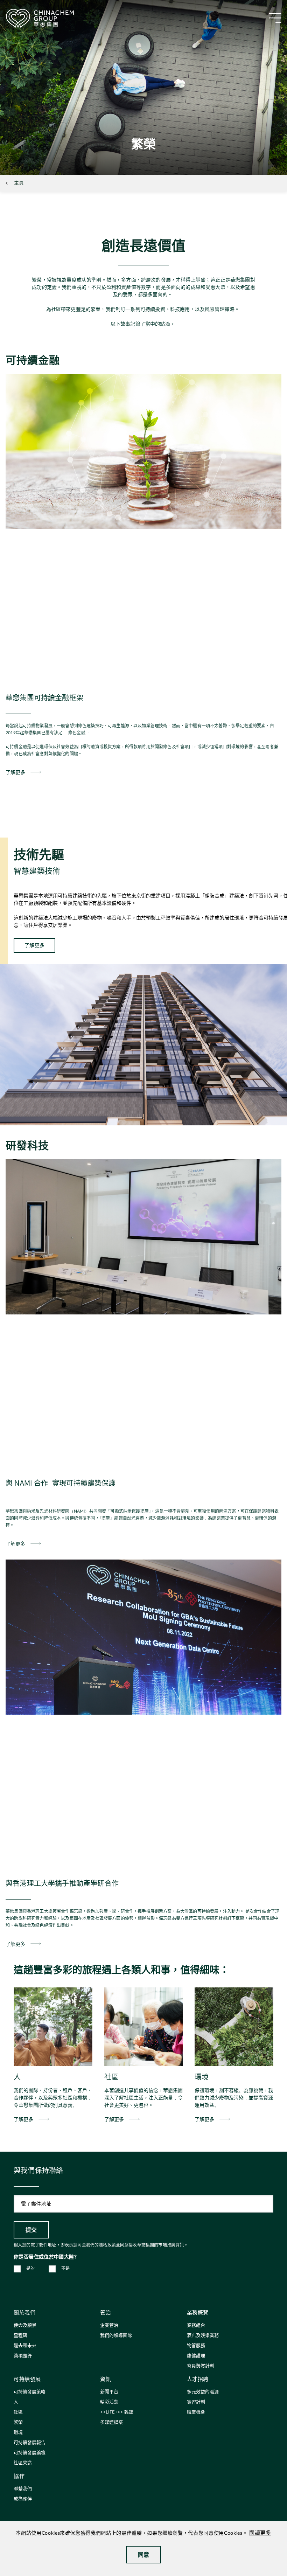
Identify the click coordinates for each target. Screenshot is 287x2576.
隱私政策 (107, 2245)
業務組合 (196, 2325)
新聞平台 (109, 2392)
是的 (31, 2269)
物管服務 (196, 2346)
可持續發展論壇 (30, 2453)
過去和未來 (25, 2346)
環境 (18, 2433)
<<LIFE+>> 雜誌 (117, 2412)
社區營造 (23, 2463)
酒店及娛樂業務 (203, 2336)
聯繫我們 (23, 2489)
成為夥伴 (23, 2499)
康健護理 (196, 2356)
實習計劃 (196, 2402)
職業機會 (196, 2412)
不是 (66, 2269)
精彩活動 (109, 2402)
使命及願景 (25, 2325)
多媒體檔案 (111, 2422)
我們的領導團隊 (116, 2336)
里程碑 (20, 2336)
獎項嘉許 (23, 2356)
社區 (18, 2412)
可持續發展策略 (30, 2392)
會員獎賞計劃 (201, 2366)
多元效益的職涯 (203, 2392)
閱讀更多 (260, 2533)
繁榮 (18, 2422)
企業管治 (109, 2325)
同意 (144, 2554)
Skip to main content (27, 6)
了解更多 (15, 772)
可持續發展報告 (30, 2443)
